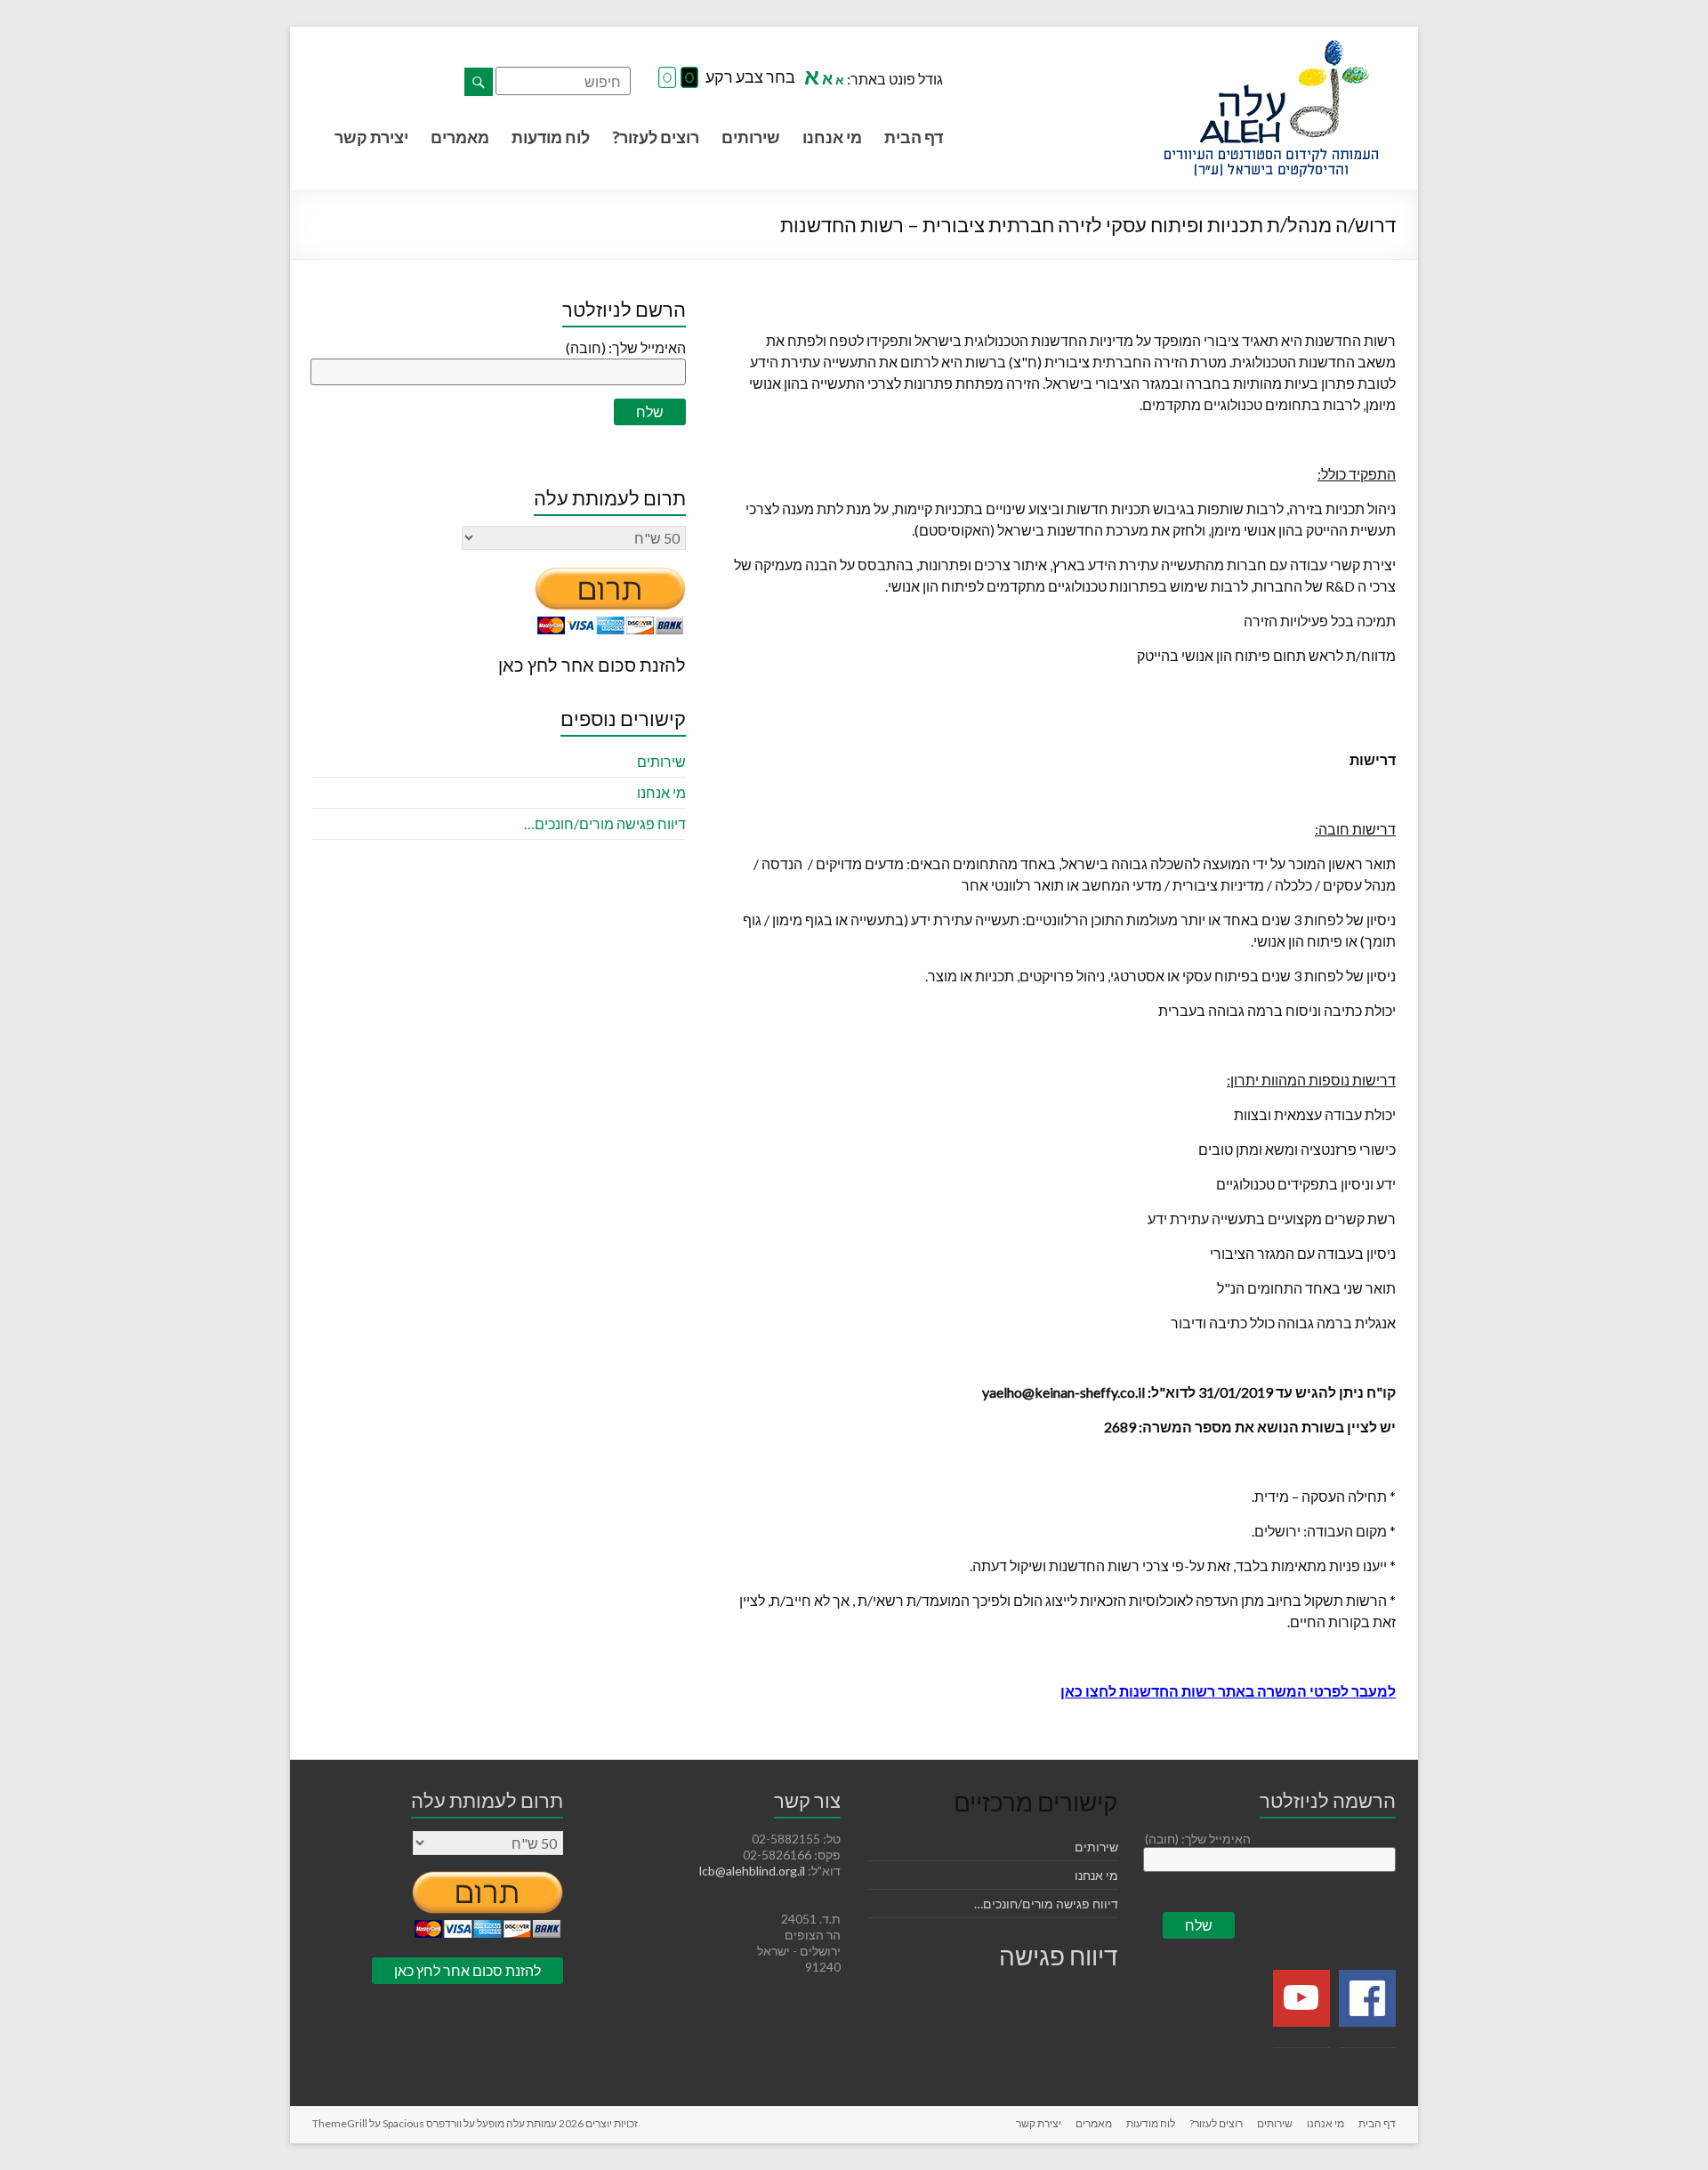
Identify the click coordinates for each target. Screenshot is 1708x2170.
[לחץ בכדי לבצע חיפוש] (479, 82)
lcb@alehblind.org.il (753, 1871)
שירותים (751, 137)
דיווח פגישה (1059, 1956)
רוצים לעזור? (656, 137)
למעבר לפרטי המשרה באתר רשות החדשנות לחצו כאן (1228, 1691)
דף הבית (914, 137)
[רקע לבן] (667, 78)
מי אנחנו (832, 137)
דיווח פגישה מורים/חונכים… (605, 823)
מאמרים (460, 137)
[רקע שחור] (689, 78)
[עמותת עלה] (1271, 48)
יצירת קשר (371, 137)
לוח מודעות (551, 137)
